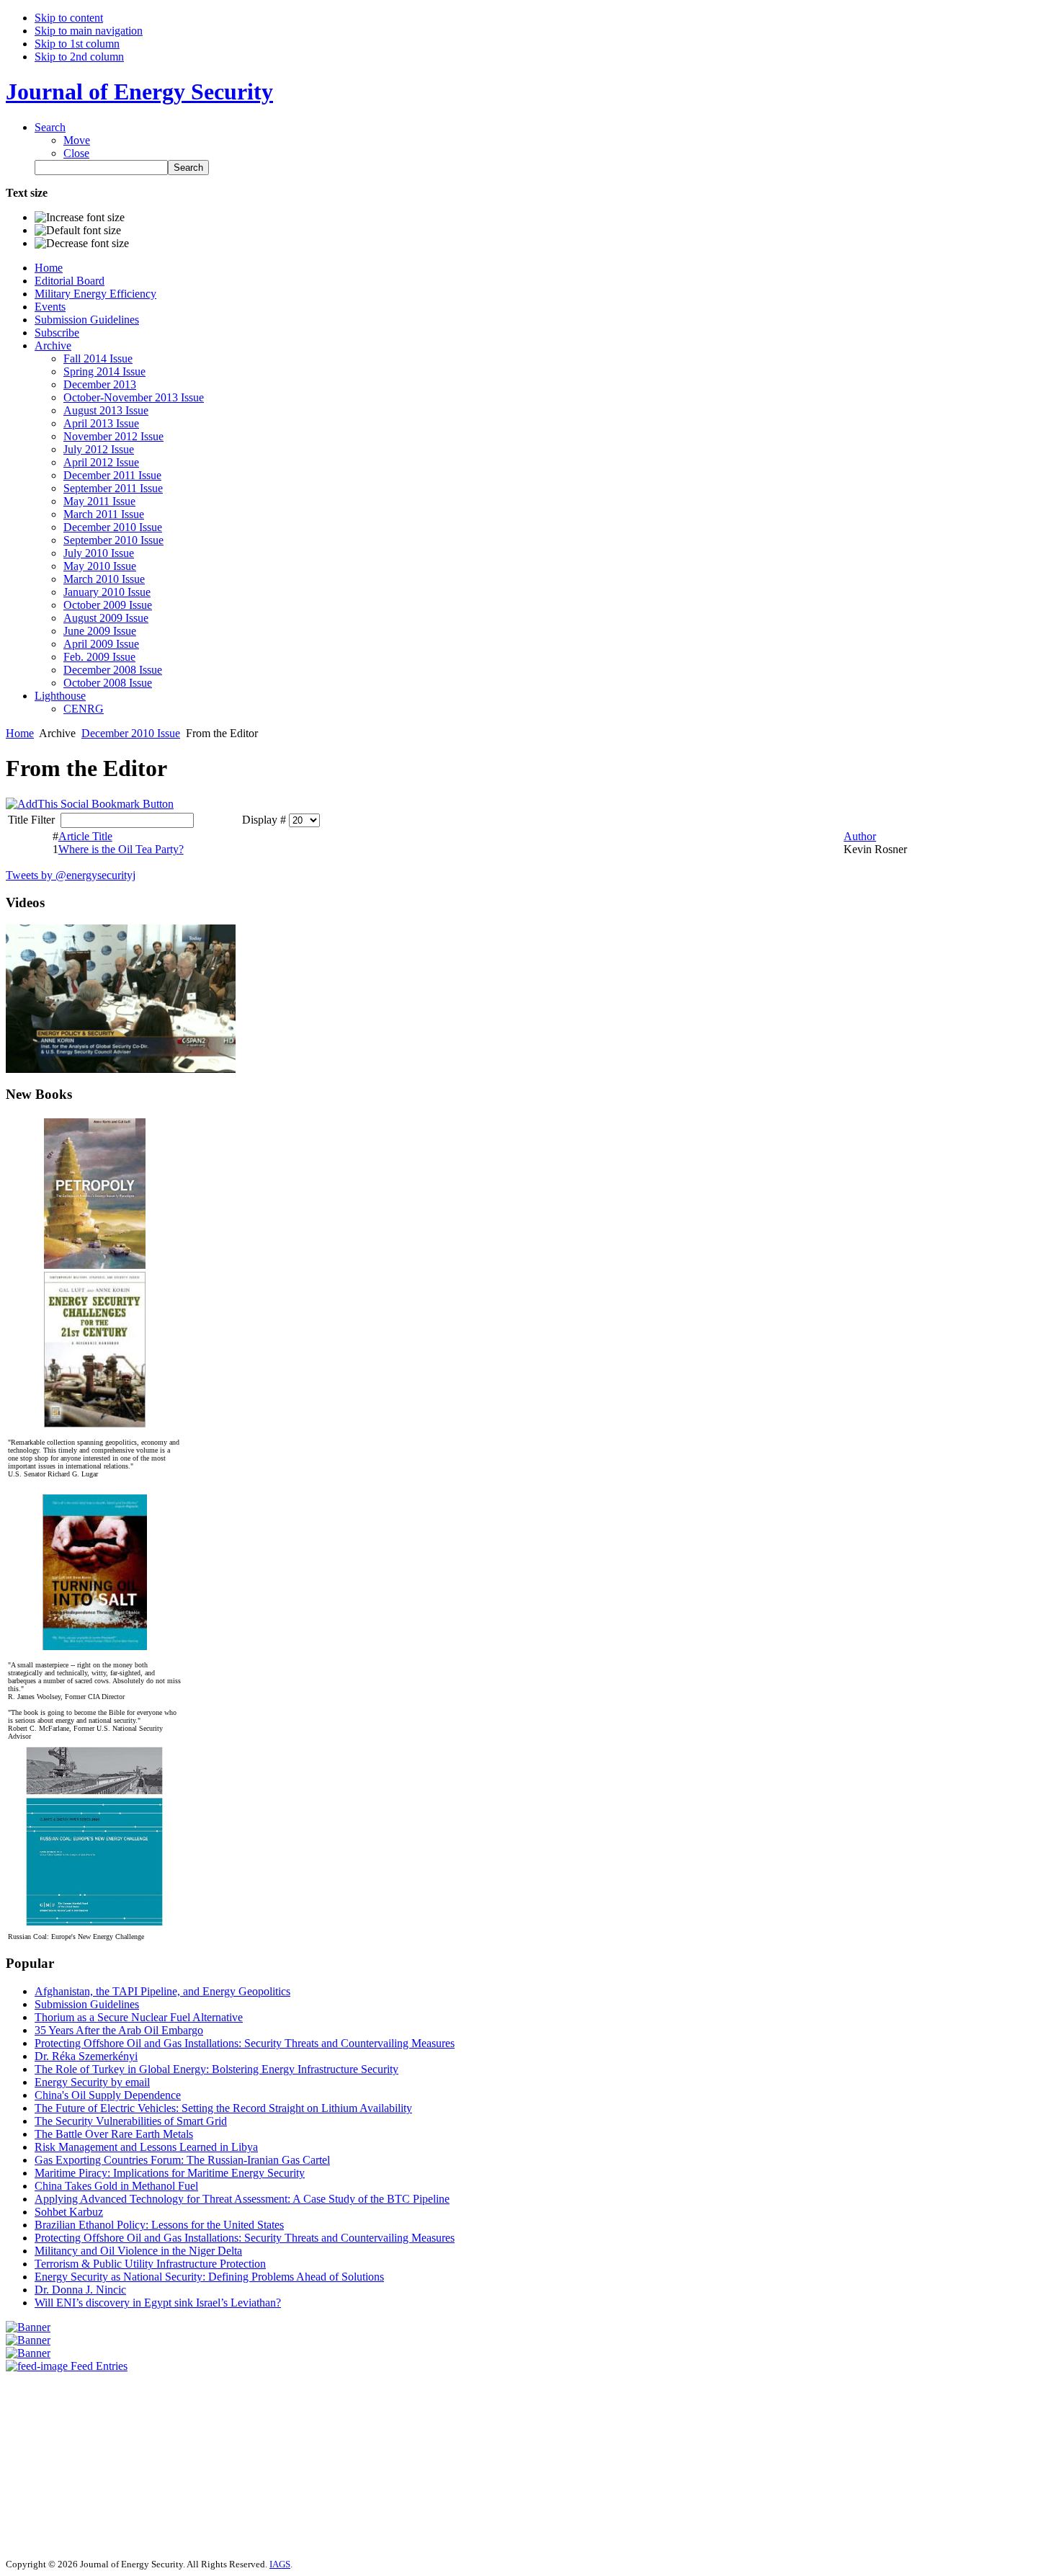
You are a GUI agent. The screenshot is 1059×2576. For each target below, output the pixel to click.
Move (77, 140)
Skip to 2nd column (79, 57)
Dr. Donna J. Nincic (80, 2290)
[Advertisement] (49, 2459)
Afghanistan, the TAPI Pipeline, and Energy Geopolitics (162, 1991)
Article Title (85, 836)
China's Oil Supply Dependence (108, 2095)
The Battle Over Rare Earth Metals (114, 2134)
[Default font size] (78, 231)
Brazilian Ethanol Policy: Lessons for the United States (159, 2225)
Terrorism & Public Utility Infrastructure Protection (150, 2264)
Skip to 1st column (77, 44)
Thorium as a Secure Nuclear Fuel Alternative (139, 2017)
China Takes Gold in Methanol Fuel (116, 2186)
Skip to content (69, 18)
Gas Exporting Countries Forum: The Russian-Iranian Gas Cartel (182, 2160)
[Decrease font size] (82, 244)
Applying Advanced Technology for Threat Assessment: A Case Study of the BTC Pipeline (242, 2199)
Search (50, 127)
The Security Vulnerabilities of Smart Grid (131, 2121)
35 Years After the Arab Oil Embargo (119, 2030)
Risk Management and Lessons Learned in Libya (146, 2147)
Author (860, 836)
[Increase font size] (80, 218)
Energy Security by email (92, 2082)
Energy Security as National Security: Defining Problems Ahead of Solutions (209, 2277)
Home (20, 733)
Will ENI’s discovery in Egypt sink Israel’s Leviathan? (158, 2303)
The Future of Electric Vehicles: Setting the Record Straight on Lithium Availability (223, 2108)
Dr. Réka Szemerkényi (86, 2056)
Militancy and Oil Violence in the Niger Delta (138, 2251)
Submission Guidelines (87, 2004)
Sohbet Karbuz (69, 2212)
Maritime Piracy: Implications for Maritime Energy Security (170, 2173)
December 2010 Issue (131, 733)
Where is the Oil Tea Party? (121, 849)
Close (76, 153)
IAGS (280, 2564)
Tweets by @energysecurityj (71, 875)
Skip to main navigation (89, 31)
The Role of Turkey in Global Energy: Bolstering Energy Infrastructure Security (216, 2069)
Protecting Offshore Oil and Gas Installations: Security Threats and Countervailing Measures (245, 2043)
